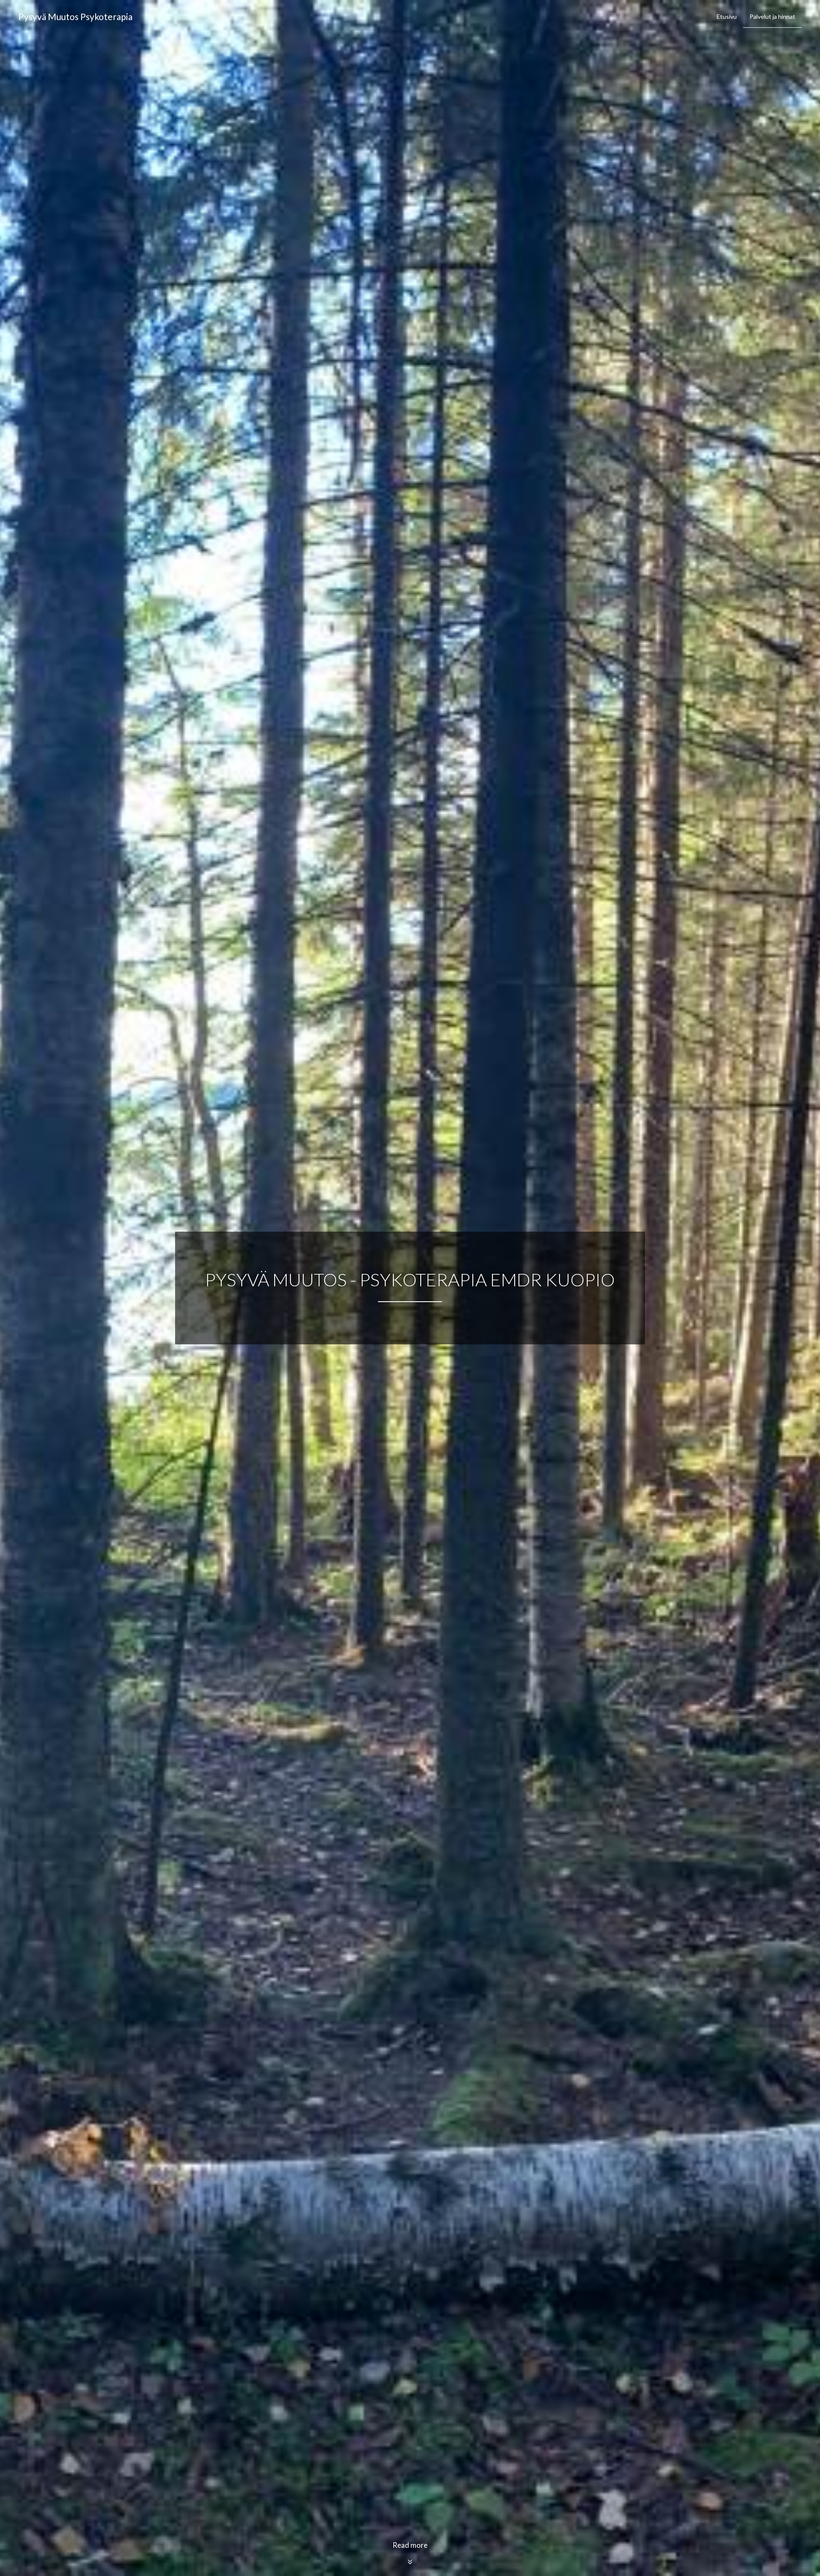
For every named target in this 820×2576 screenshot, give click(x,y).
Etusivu (727, 16)
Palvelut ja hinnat (772, 16)
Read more (410, 2545)
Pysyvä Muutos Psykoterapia (75, 16)
